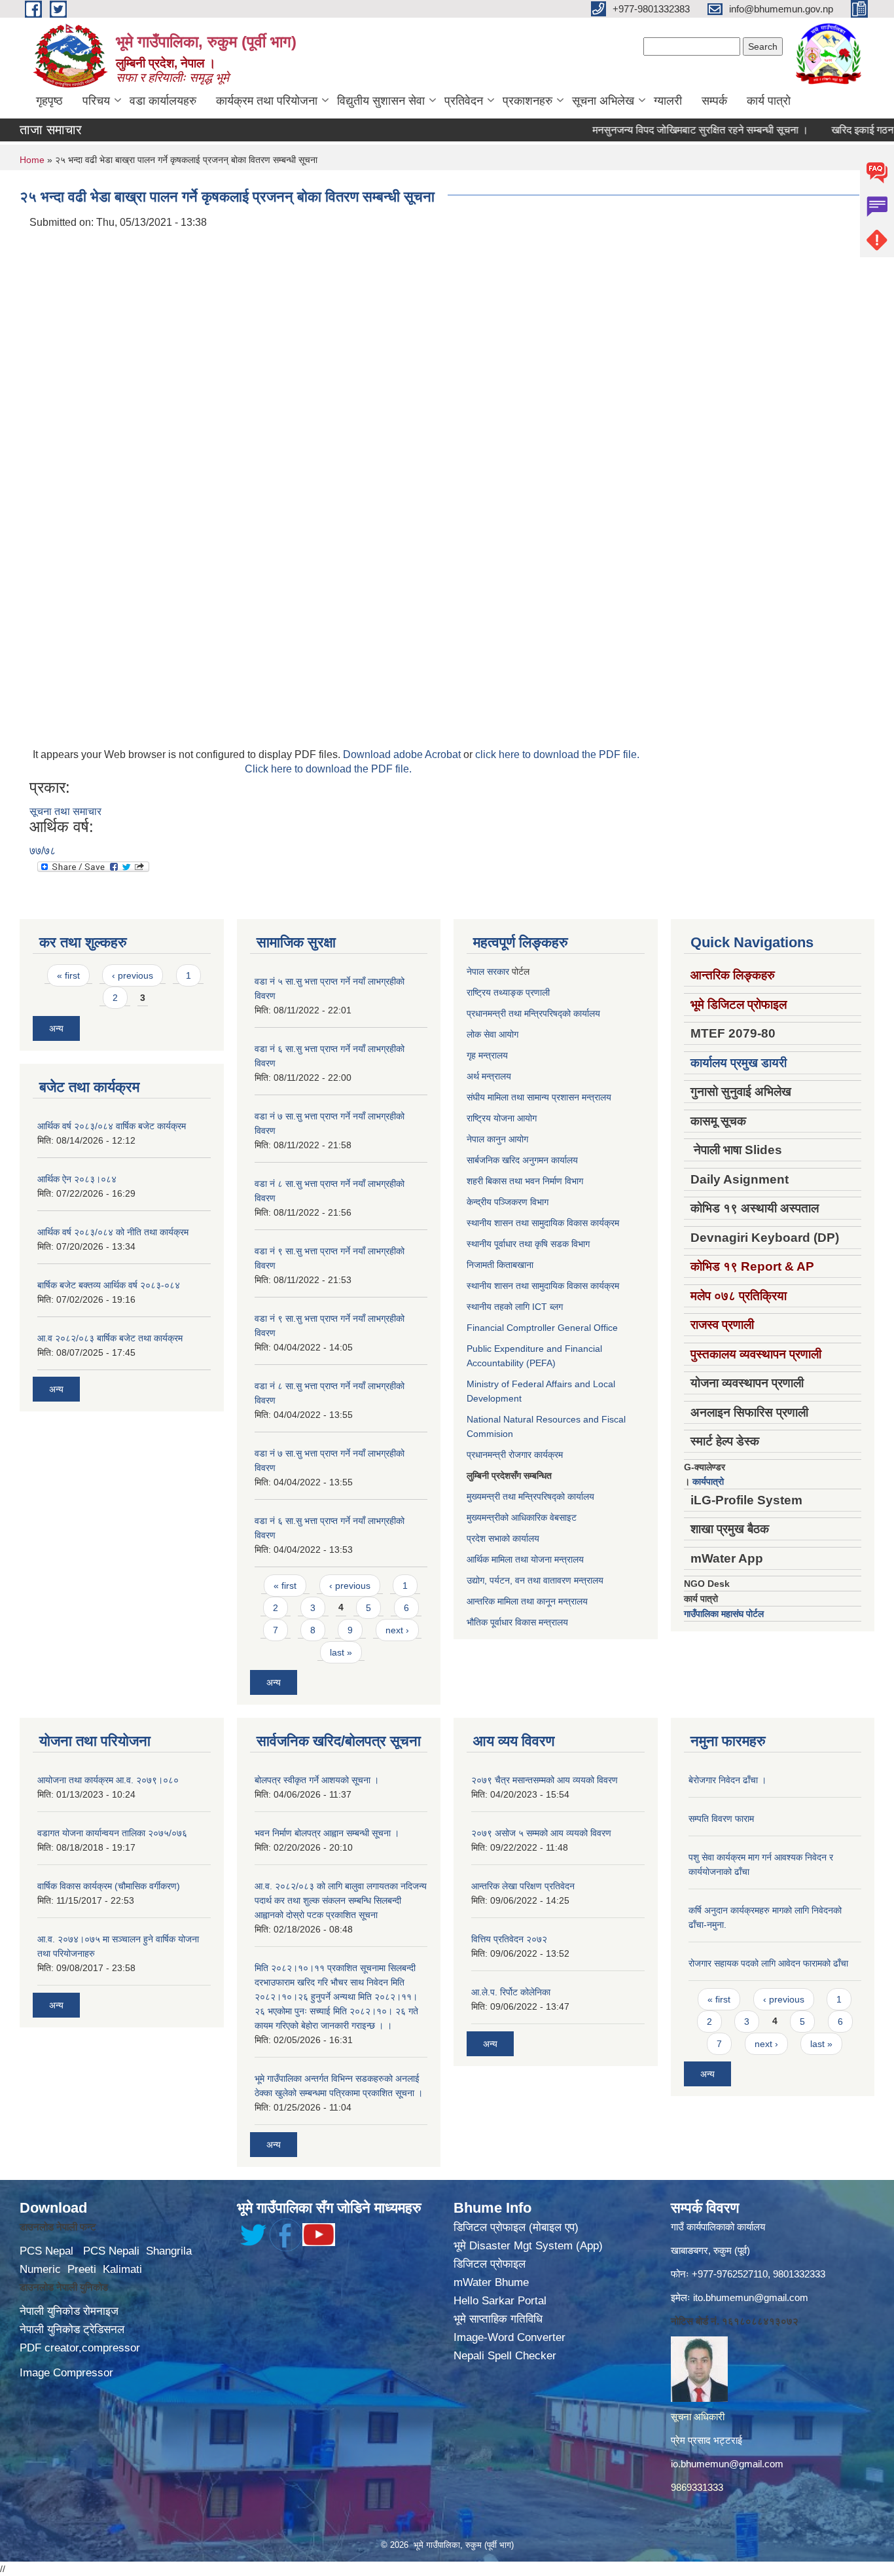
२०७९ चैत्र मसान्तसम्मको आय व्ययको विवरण (545, 1780)
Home (32, 160)
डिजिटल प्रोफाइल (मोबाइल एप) (516, 2227)
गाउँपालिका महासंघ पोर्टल (724, 1614)
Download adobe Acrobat (403, 754)
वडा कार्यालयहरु (163, 101)
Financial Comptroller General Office (542, 1328)
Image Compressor (66, 2373)
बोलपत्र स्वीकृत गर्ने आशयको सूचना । (317, 1780)
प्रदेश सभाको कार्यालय (503, 1538)
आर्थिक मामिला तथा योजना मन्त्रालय (525, 1559)
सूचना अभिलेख (603, 101)
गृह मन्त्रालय (487, 1055)
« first (68, 975)
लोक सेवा (483, 1034)
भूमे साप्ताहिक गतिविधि (498, 2319)
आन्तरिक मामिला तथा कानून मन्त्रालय (527, 1601)
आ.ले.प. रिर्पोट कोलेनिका (511, 1992)
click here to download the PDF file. (557, 754)
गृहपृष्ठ (49, 101)
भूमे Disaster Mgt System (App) (528, 2246)
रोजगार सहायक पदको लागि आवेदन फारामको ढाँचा (768, 1963)
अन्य (56, 1028)
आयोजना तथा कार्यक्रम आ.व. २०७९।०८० (108, 1780)
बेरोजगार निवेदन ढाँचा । (727, 1780)
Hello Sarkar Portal (500, 2301)
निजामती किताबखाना (500, 1265)
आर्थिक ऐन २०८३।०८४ (77, 1179)
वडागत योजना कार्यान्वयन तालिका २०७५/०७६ (112, 1833)
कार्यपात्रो (708, 1481)
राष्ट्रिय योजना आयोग (502, 1118)
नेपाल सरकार (488, 971)
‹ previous (133, 975)
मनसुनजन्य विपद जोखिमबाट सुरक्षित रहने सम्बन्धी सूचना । (662, 130)
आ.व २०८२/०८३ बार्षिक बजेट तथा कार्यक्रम (110, 1338)
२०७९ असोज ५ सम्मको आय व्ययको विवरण (541, 1833)
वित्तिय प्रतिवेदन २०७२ (509, 1939)
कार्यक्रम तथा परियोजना (267, 101)
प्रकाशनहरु (527, 101)
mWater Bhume (491, 2282)
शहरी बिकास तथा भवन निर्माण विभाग (525, 1181)
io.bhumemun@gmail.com (727, 2464)
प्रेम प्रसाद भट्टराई (706, 2440)
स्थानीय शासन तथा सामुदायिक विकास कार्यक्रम (543, 1223)
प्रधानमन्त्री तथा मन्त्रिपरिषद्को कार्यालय (533, 1013)
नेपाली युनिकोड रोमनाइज (69, 2311)
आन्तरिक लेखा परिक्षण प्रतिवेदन (523, 1886)
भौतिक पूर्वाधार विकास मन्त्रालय (517, 1622)
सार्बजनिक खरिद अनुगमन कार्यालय (522, 1160)
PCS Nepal (46, 2251)
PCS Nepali (111, 2251)
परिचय (96, 101)
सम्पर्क (714, 101)
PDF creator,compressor (80, 2348)
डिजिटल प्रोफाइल (490, 2264)
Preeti (82, 2269)
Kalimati (122, 2269)
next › (397, 1630)
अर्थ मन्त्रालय (489, 1076)
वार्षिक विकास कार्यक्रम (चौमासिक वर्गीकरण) (109, 1886)
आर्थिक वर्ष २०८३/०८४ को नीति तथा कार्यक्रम (113, 1232)
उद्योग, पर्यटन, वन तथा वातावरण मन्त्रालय (535, 1580)
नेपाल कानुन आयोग (497, 1139)
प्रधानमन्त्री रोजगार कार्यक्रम (515, 1455)
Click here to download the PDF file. (328, 769)
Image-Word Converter (510, 2337)
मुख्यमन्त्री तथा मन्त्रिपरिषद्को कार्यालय (530, 1497)
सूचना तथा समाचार (65, 811)
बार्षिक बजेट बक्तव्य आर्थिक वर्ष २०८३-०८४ (109, 1285)
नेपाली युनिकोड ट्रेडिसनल (72, 2330)
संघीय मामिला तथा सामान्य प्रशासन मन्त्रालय (539, 1097)
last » (341, 1652)
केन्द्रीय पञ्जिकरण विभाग (508, 1202)
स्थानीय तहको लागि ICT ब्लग (515, 1307)
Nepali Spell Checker (505, 2356)
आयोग (509, 1034)
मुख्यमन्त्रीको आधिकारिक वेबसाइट (522, 1517)
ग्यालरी (668, 101)
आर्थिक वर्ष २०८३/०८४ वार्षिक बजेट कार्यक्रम (112, 1126)
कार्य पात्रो (769, 101)
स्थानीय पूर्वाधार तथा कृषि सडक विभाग (528, 1244)
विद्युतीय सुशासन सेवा (381, 101)
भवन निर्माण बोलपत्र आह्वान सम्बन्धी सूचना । (327, 1833)
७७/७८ (43, 851)
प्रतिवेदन (464, 101)
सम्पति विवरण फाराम (721, 1819)
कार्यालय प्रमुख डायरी (739, 1063)
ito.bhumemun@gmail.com (751, 2297)
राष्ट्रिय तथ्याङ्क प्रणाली (508, 992)
